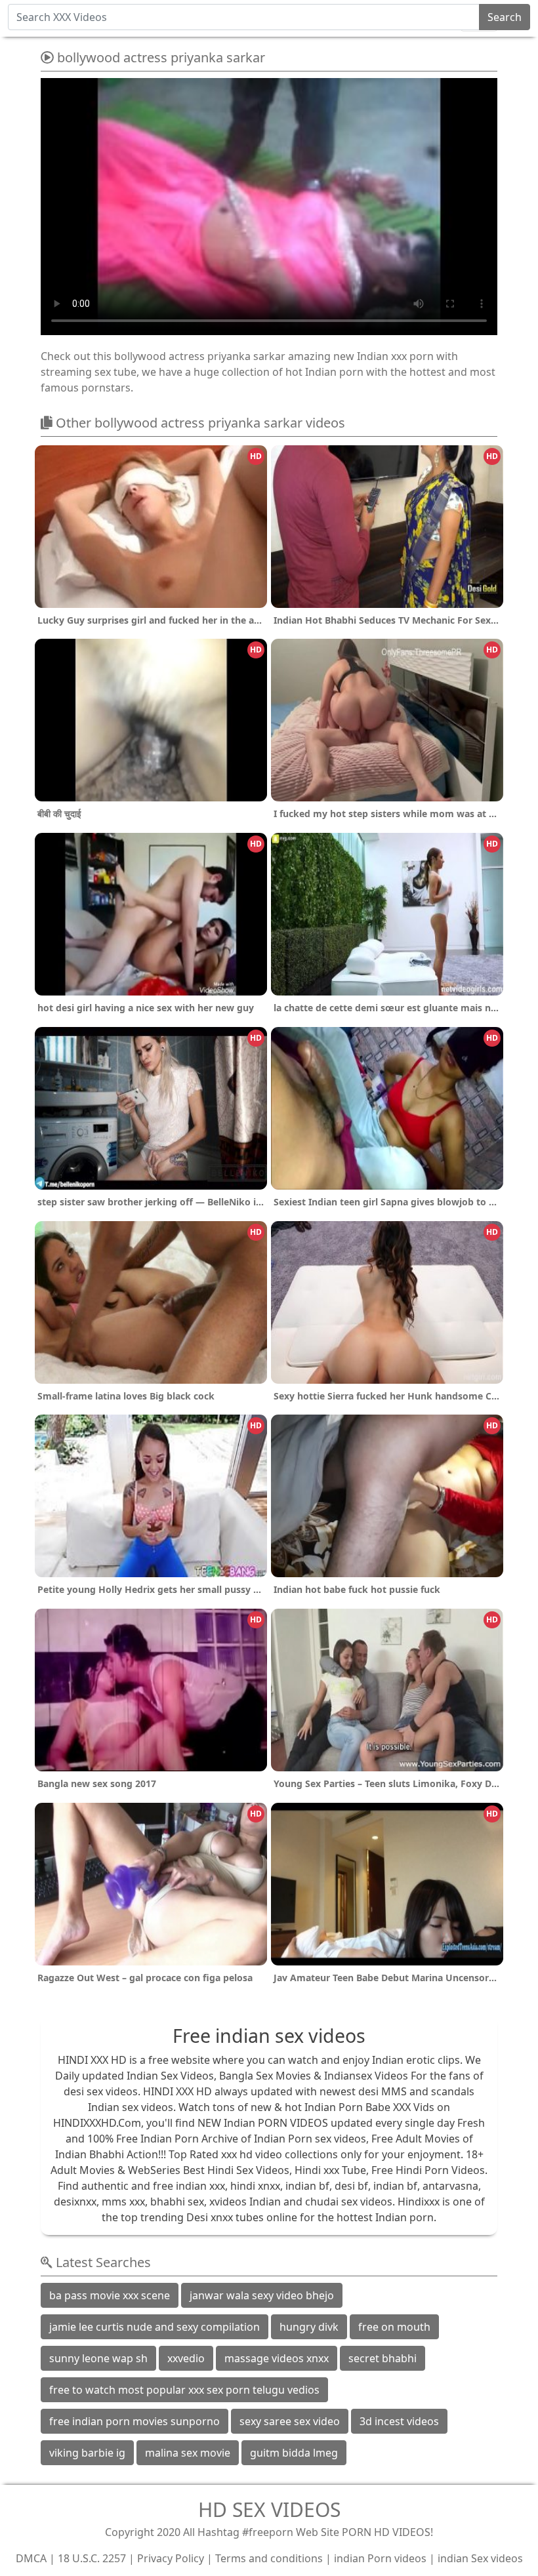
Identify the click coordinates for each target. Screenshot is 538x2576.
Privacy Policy (171, 2558)
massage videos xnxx (277, 2358)
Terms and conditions (269, 2558)
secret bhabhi (383, 2358)
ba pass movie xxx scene (110, 2295)
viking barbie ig (87, 2453)
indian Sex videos (480, 2558)
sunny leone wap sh (98, 2358)
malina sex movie (188, 2453)
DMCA (31, 2558)
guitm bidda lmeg (294, 2453)
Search (505, 17)
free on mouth (394, 2327)
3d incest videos (399, 2421)
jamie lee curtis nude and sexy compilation (155, 2327)
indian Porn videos (380, 2558)
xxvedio (186, 2358)
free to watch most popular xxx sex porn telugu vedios (184, 2390)
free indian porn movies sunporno (134, 2421)
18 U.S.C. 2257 (92, 2558)
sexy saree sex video (290, 2421)
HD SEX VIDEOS (269, 2509)
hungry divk (309, 2327)
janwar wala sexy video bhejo (262, 2295)
